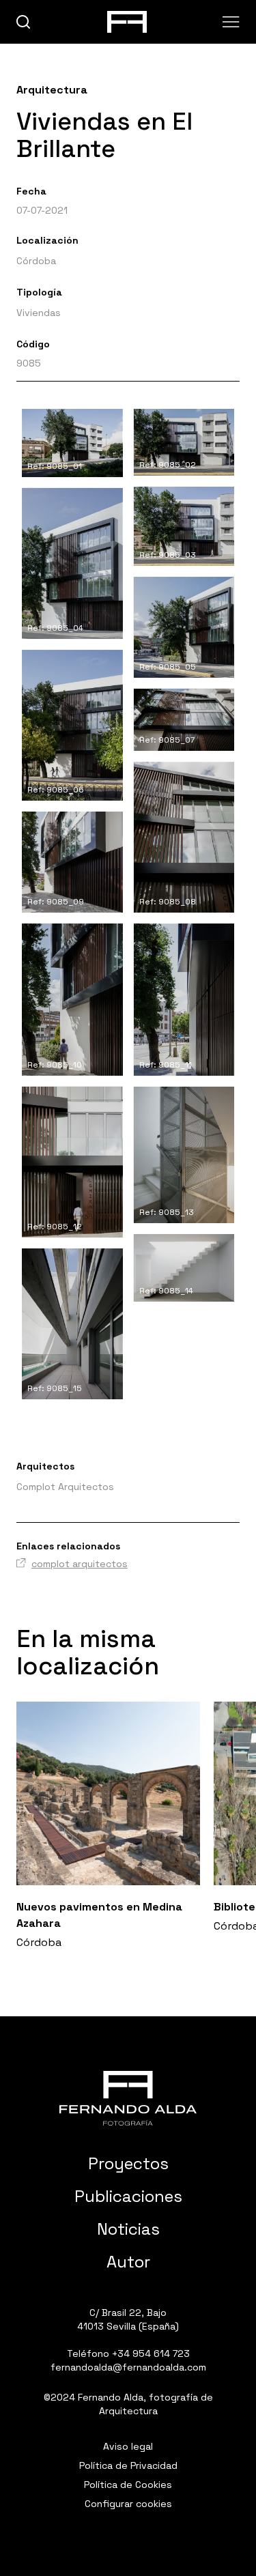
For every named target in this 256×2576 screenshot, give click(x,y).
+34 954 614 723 (151, 2353)
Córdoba (36, 261)
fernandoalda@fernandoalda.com (128, 2367)
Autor (128, 2262)
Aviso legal (128, 2446)
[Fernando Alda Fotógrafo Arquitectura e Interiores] (128, 2098)
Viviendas (39, 313)
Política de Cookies (128, 2485)
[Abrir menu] (231, 22)
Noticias (128, 2229)
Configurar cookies (128, 2504)
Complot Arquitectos (65, 1487)
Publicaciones (128, 2196)
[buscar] (24, 22)
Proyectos (128, 2163)
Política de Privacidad (128, 2465)
